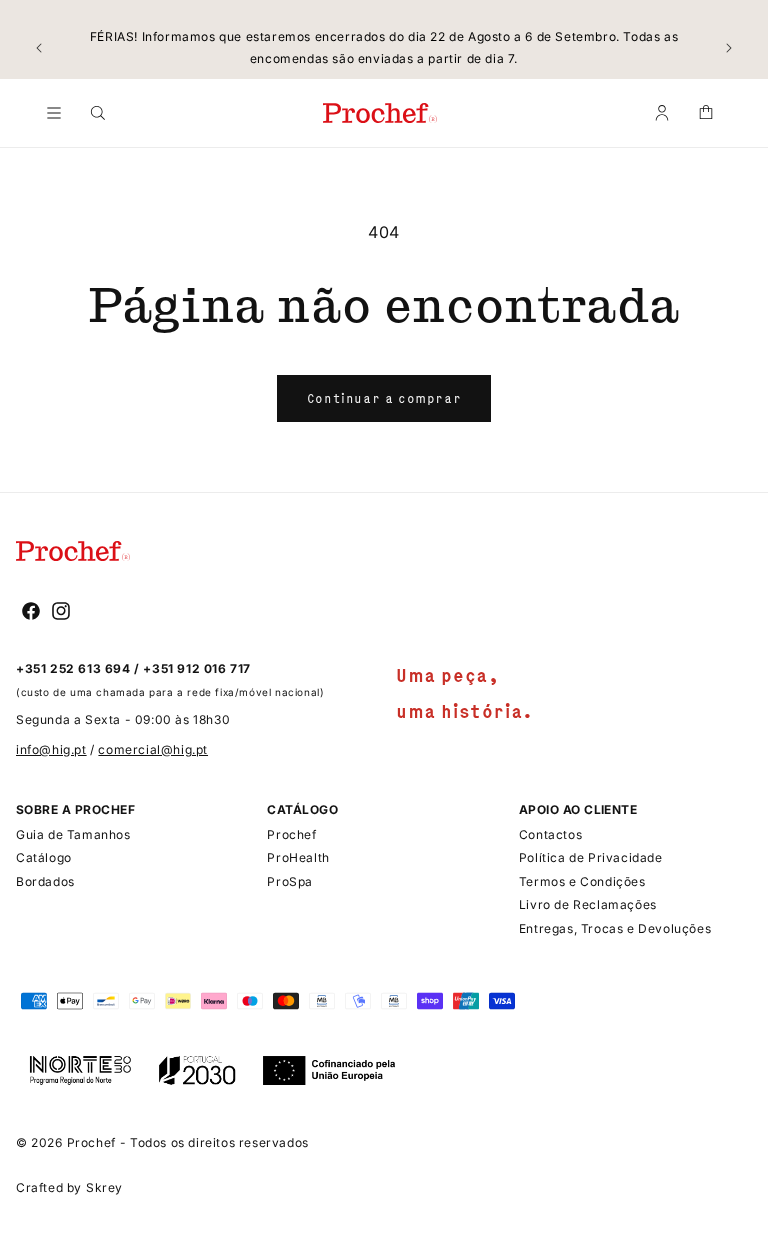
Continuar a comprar (384, 398)
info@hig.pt (51, 749)
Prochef (91, 1142)
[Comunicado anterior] (39, 48)
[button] (54, 113)
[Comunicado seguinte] (729, 48)
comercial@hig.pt (153, 749)
